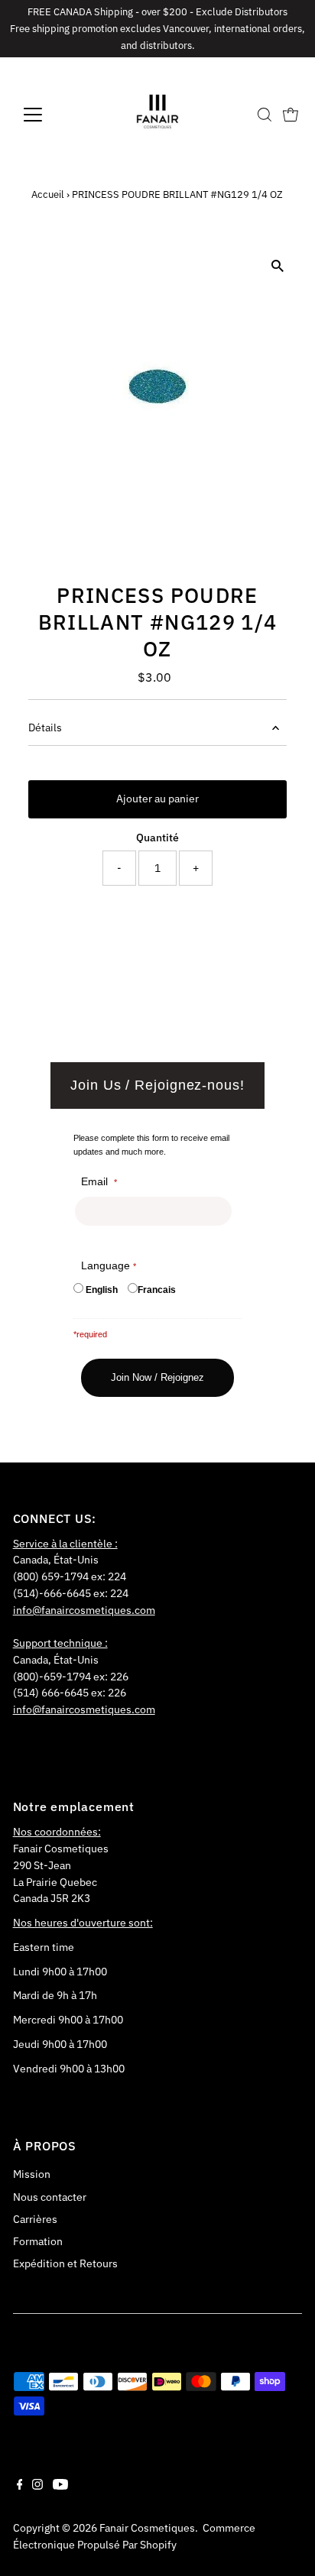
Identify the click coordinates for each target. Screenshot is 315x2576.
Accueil (48, 194)
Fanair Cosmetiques (147, 2528)
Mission (32, 2174)
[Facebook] (20, 2486)
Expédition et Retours (65, 2263)
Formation (38, 2241)
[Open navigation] (47, 115)
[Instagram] (37, 2486)
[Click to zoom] (277, 266)
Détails (45, 727)
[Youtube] (60, 2486)
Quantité (157, 838)
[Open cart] (291, 115)
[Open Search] (265, 115)
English (102, 1290)
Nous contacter (50, 2197)
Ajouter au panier (157, 799)
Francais (157, 1290)
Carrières (35, 2219)
